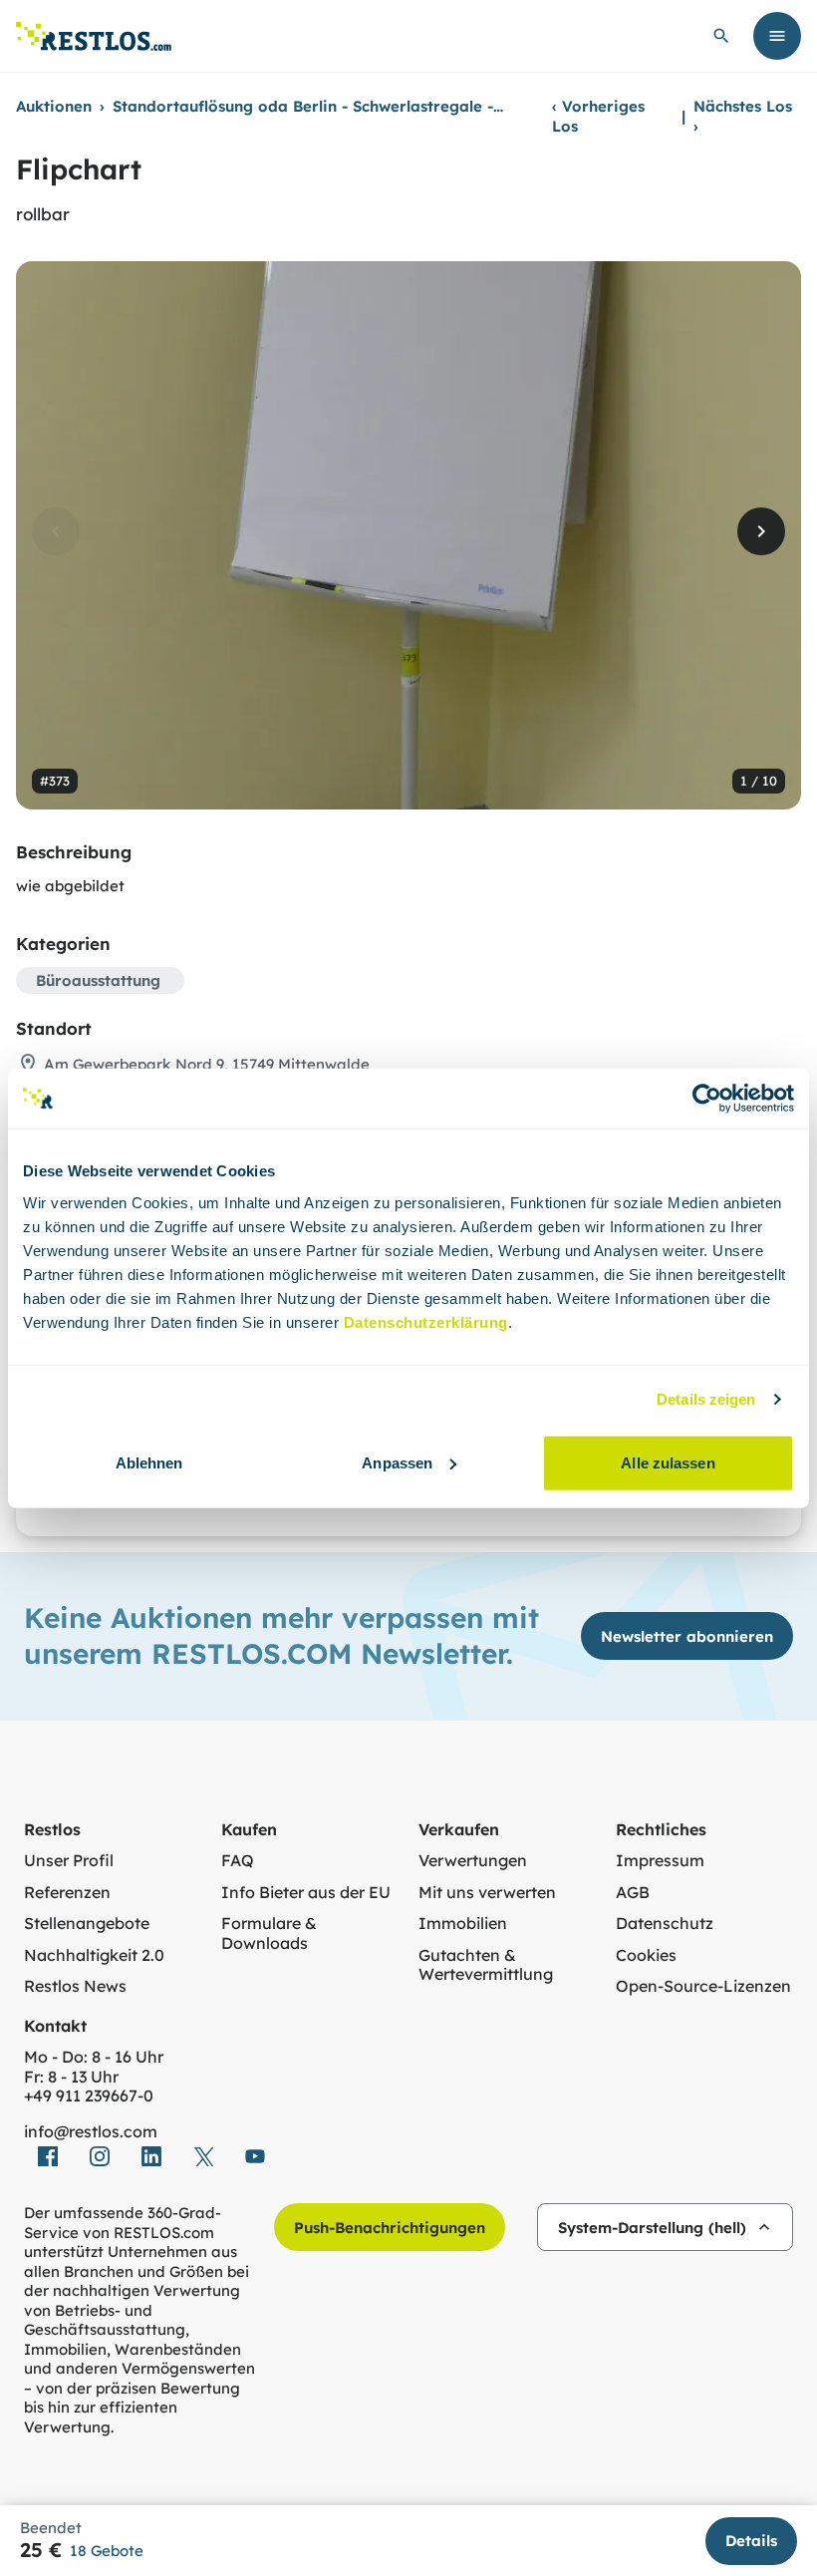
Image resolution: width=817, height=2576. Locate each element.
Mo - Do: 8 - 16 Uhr (94, 2057)
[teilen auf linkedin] (151, 2156)
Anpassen (397, 1462)
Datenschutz (665, 1924)
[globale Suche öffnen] (721, 36)
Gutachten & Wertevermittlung (486, 1965)
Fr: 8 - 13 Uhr (71, 2077)
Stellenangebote (87, 1924)
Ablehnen (149, 1462)
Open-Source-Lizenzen (703, 1986)
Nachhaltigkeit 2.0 (94, 1955)
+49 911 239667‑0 (89, 2096)
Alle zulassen (668, 1462)
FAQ (238, 1861)
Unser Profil (69, 1861)
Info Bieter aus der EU (306, 1893)
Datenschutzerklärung (426, 1321)
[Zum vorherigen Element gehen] (56, 531)
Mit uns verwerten (487, 1893)
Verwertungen (473, 1861)
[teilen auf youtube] (255, 2156)
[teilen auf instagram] (100, 2156)
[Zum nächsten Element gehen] (761, 531)
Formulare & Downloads (269, 1933)
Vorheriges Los (598, 116)
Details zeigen (706, 1399)
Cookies (646, 1955)
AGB (633, 1893)
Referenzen (67, 1893)
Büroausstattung (98, 980)
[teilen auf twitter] (203, 2156)
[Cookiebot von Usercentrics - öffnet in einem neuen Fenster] (707, 1099)
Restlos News (75, 1986)
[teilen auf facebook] (48, 2156)
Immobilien (463, 1924)
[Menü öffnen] (777, 36)
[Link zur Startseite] (94, 36)
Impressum (660, 1861)
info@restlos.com (91, 2132)
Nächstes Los (743, 116)
